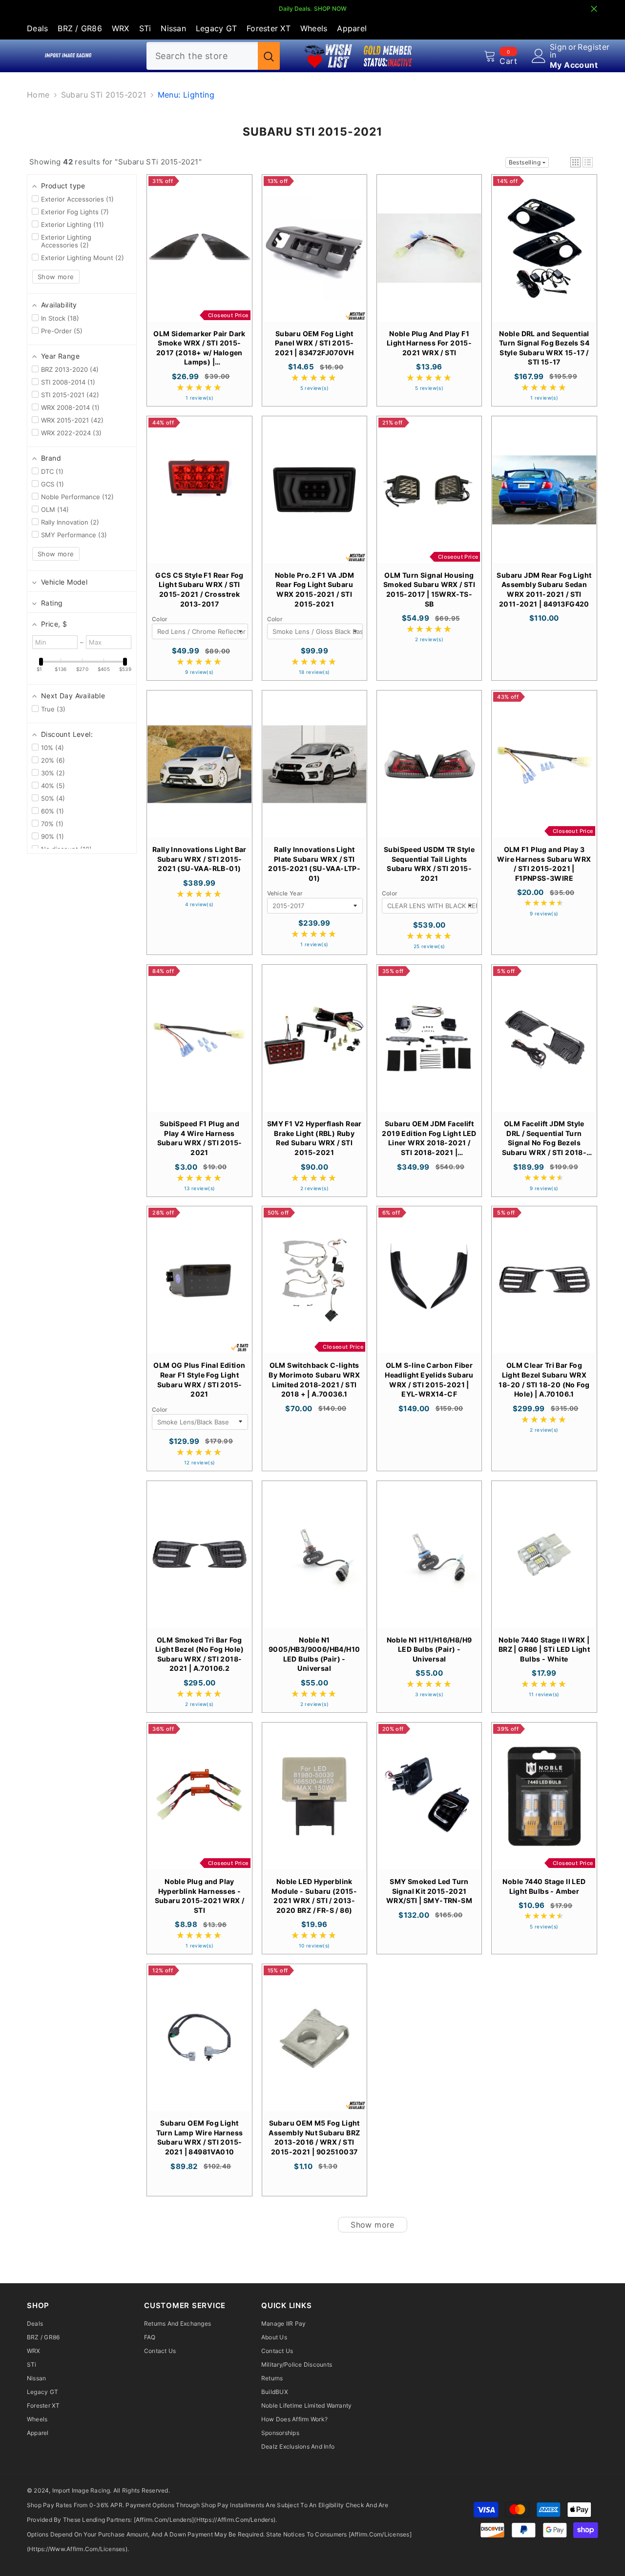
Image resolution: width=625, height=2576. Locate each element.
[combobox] (202, 56)
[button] (575, 162)
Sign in (558, 51)
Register (594, 47)
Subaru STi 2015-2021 (104, 95)
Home (38, 95)
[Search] (213, 56)
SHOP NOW (330, 9)
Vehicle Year (285, 893)
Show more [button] (56, 277)
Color (160, 619)
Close (594, 9)
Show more (373, 2225)
